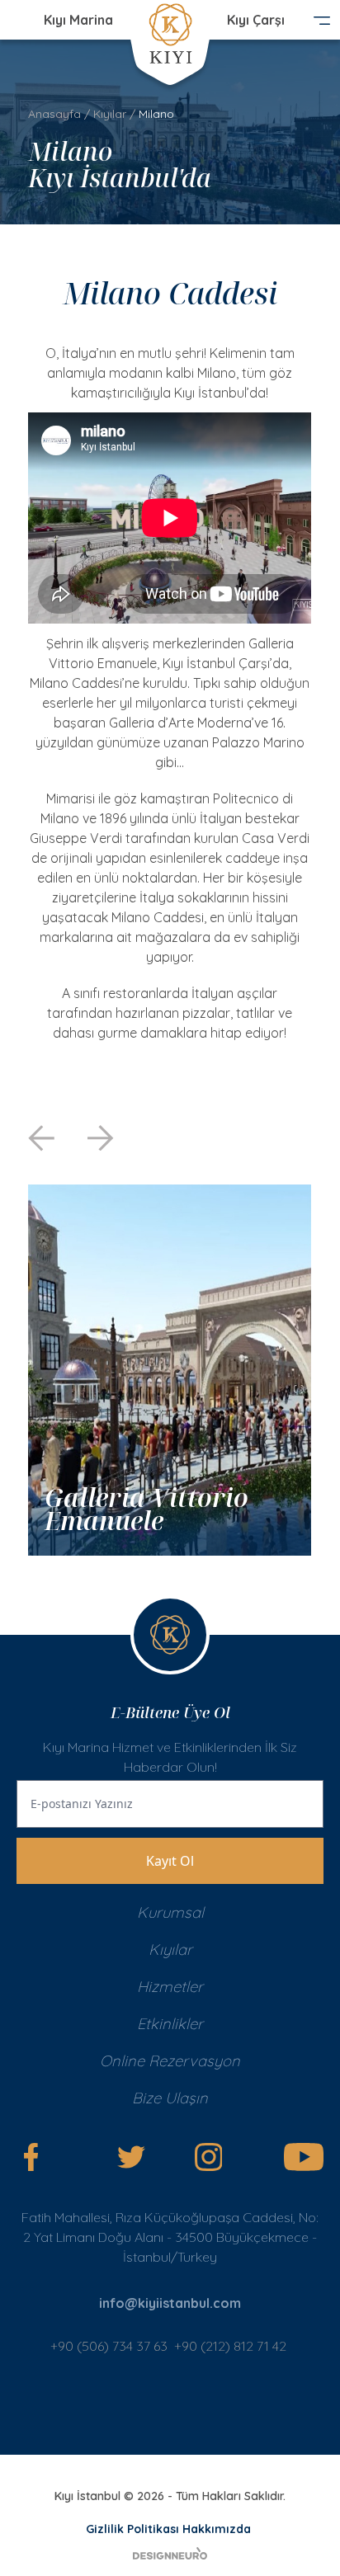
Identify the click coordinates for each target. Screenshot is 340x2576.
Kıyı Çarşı (256, 20)
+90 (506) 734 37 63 (109, 2346)
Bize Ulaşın (170, 2098)
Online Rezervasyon (170, 2061)
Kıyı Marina (78, 20)
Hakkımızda (217, 2529)
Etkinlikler (170, 2024)
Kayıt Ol (170, 1861)
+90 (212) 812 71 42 (232, 2346)
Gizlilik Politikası (132, 2529)
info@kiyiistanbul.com (170, 2303)
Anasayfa (54, 114)
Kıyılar (110, 114)
